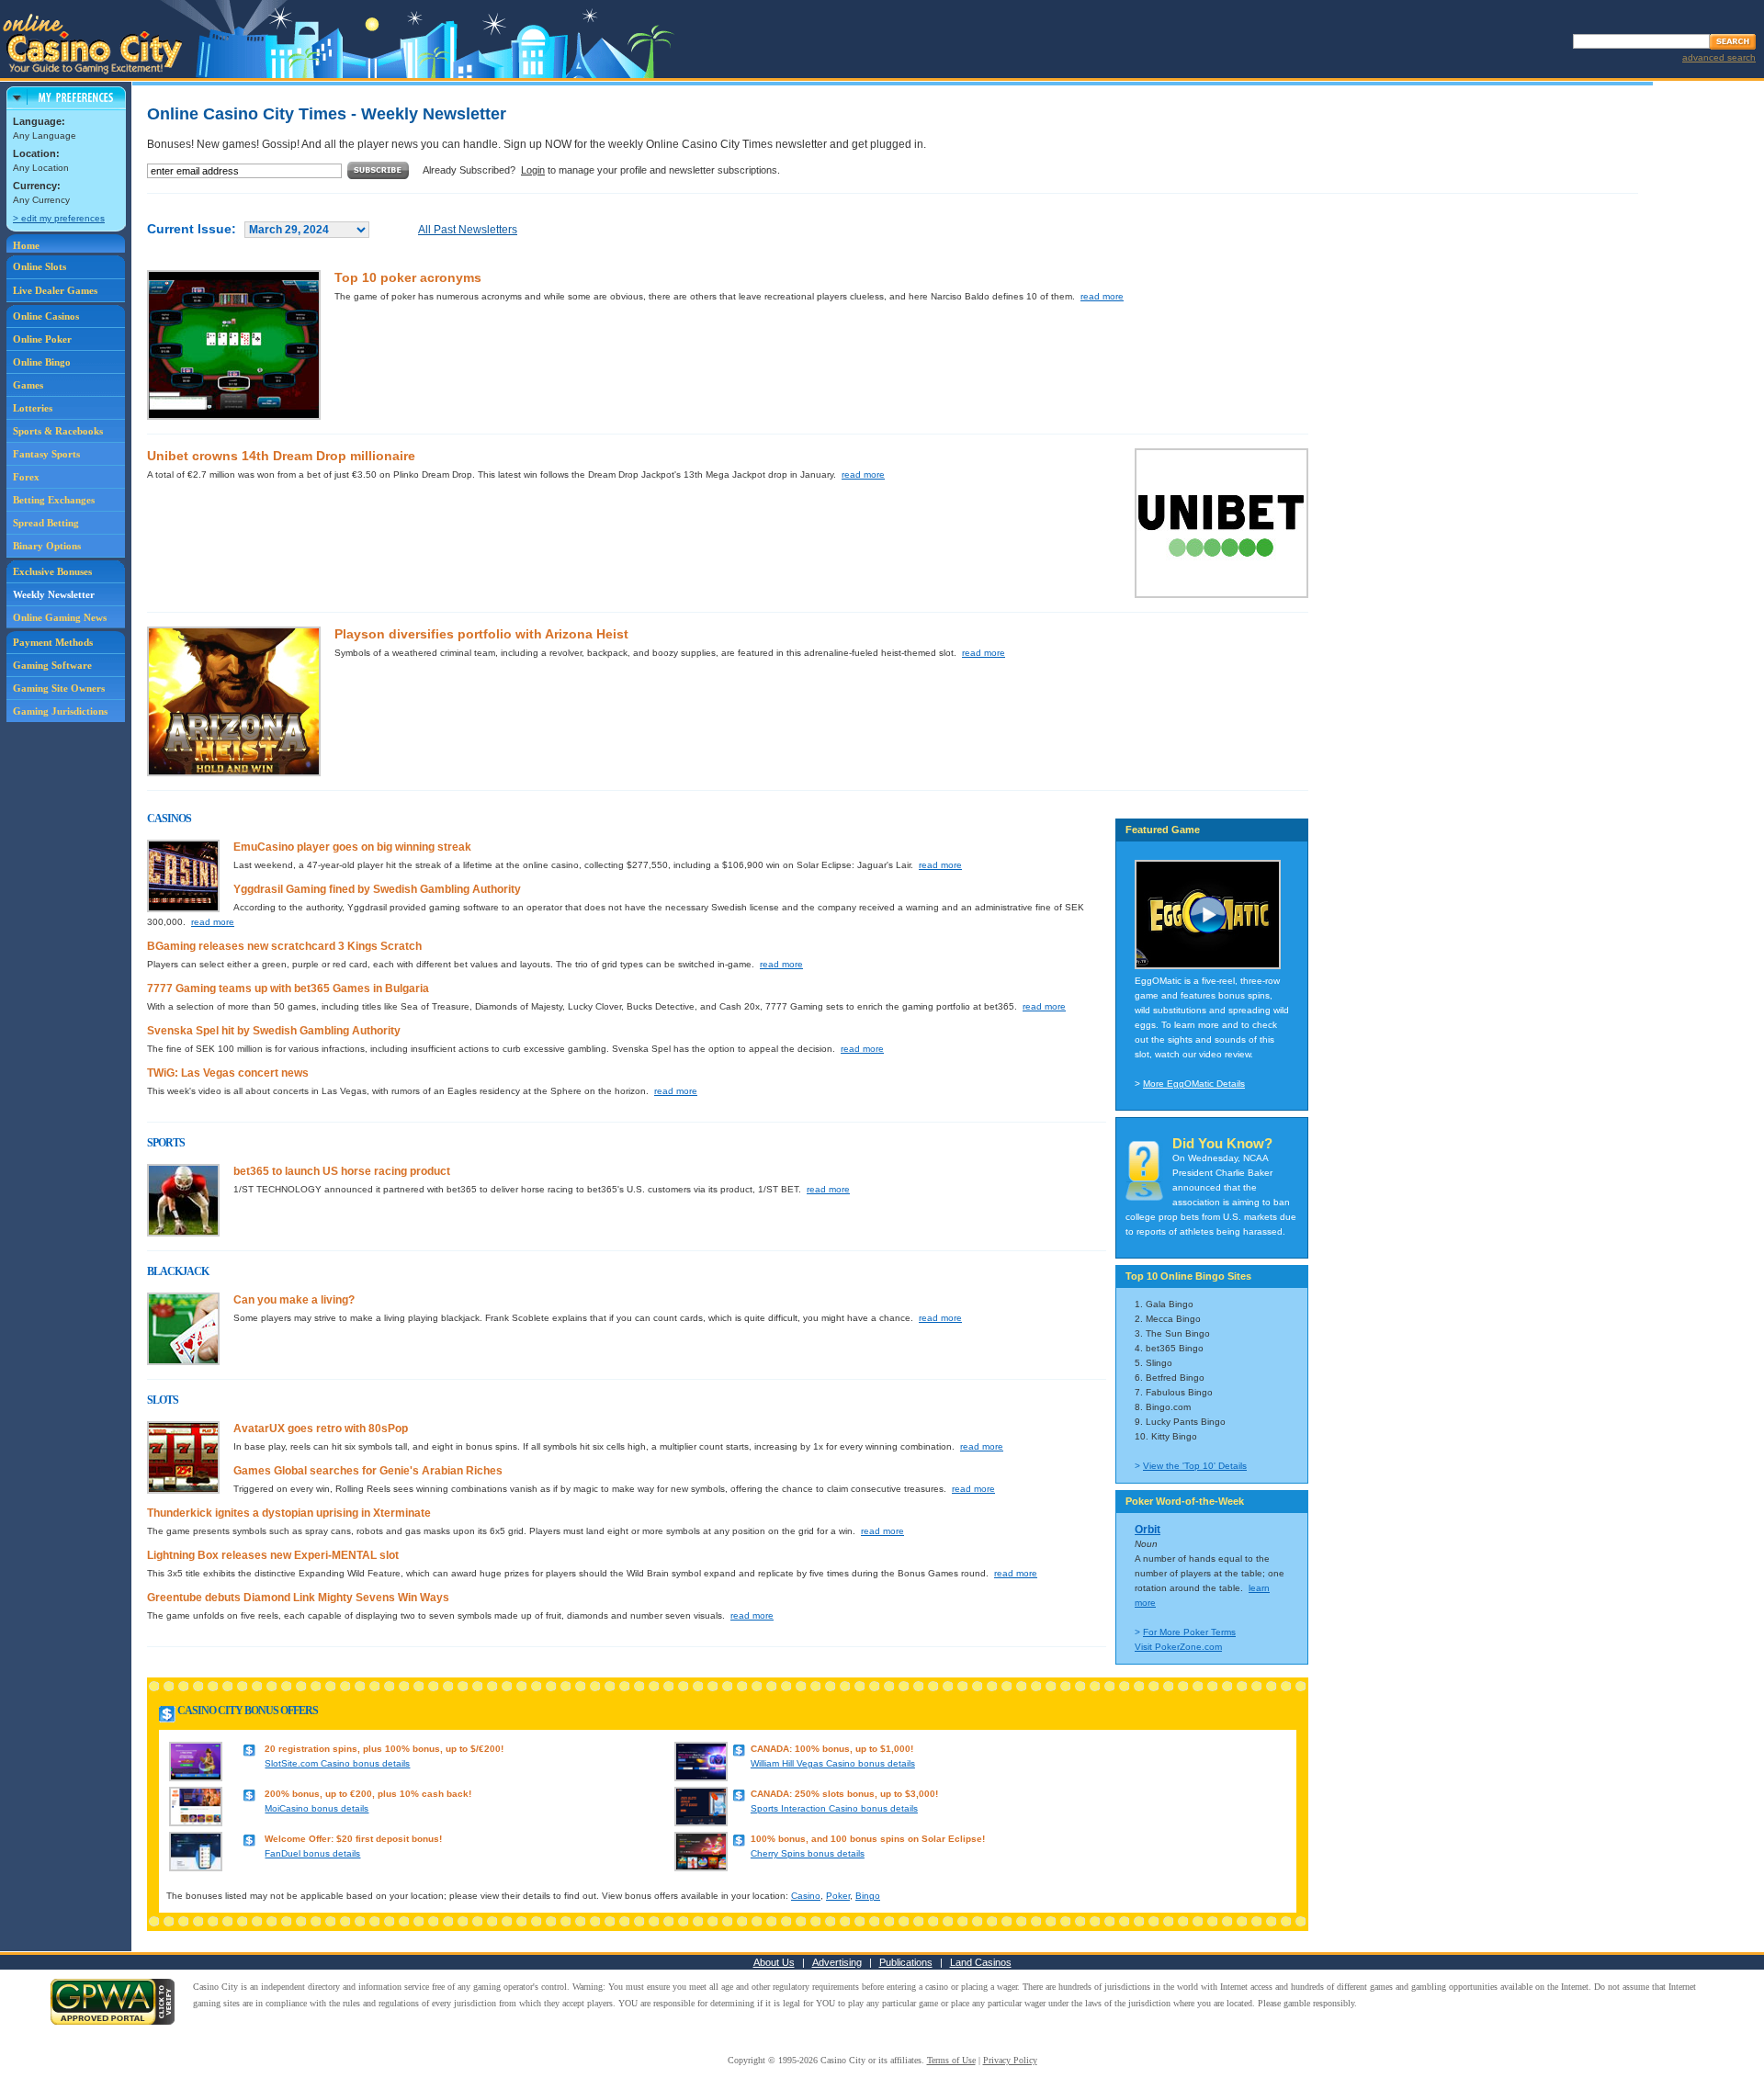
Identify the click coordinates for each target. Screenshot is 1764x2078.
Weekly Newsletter (54, 594)
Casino (806, 1896)
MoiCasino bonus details (317, 1808)
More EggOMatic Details (1194, 1084)
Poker (838, 1896)
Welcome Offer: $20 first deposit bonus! (353, 1839)
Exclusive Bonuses (52, 571)
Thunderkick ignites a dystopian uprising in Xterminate (289, 1513)
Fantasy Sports (46, 454)
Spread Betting (46, 523)
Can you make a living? (294, 1300)
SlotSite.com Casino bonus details (337, 1763)
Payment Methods (53, 642)
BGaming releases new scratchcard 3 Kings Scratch (284, 946)
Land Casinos (981, 1962)
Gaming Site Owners (59, 688)
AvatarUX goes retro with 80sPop (321, 1429)
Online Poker (42, 339)
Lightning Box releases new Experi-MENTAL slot (273, 1555)
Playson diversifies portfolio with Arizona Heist (481, 634)
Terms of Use (951, 2060)
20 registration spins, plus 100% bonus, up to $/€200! (384, 1749)
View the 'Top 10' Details (1195, 1466)
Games (28, 385)
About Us (774, 1962)
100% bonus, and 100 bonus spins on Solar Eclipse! (868, 1839)
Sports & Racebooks (58, 431)
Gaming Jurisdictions (60, 711)
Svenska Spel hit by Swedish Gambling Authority (274, 1031)
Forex (26, 477)
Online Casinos (46, 316)
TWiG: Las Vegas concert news (228, 1073)
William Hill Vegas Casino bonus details (833, 1763)
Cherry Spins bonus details (808, 1853)
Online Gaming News (60, 617)
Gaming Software (52, 665)
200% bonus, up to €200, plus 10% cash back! (368, 1794)
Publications (906, 1962)
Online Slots (40, 266)
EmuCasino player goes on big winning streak (352, 847)
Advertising (837, 1962)
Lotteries (33, 408)
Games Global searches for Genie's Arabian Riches (368, 1471)
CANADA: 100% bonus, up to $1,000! (832, 1749)
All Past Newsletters (468, 230)
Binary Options (47, 546)
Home (26, 245)
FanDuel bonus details (312, 1853)
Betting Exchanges (54, 500)
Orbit (1148, 1530)
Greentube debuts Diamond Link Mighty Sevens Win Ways (298, 1598)
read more (1102, 296)
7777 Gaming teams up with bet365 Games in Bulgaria (288, 988)
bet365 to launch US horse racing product (342, 1171)
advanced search (1719, 57)
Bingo (868, 1896)
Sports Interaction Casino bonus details (834, 1808)
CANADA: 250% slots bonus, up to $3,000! (844, 1794)
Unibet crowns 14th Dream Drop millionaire (281, 456)
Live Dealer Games (55, 290)
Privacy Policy (1010, 2060)
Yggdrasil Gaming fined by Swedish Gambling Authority (377, 889)
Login (533, 170)
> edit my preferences (59, 218)
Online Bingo (42, 362)
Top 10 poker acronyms (408, 277)
